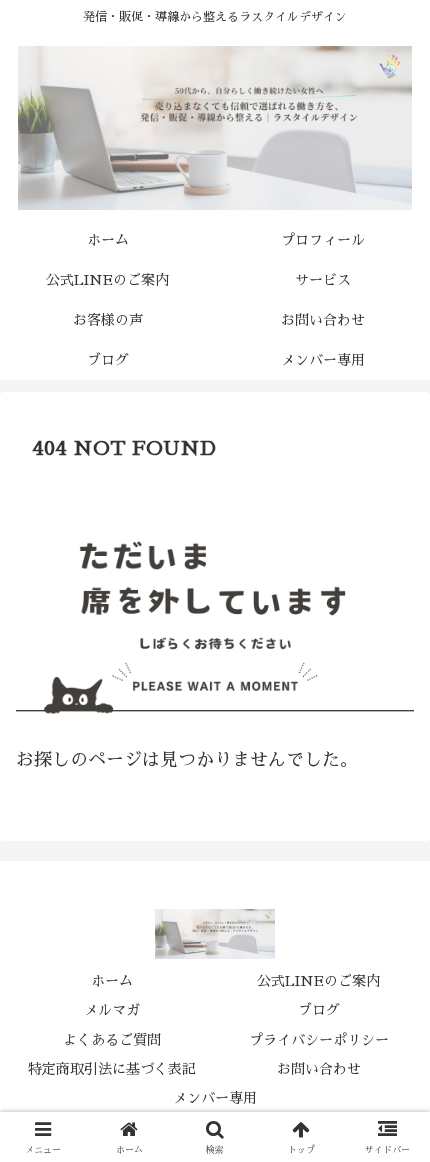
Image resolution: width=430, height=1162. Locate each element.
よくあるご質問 (112, 1040)
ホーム (112, 981)
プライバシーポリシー (319, 1040)
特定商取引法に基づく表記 (112, 1069)
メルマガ (112, 1010)
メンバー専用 (215, 1098)
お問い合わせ (319, 1069)
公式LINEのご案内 (318, 981)
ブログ (319, 1010)
